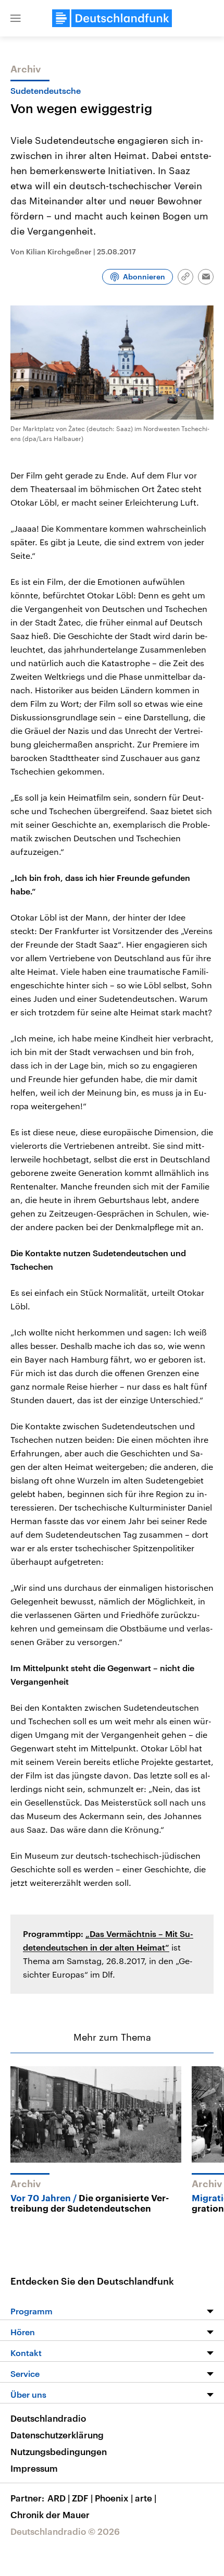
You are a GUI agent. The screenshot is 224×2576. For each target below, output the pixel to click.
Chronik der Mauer (50, 2514)
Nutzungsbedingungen (59, 2451)
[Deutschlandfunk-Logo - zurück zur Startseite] (112, 18)
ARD (59, 2498)
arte (146, 2498)
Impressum (34, 2468)
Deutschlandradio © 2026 (65, 2531)
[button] (16, 18)
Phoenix (114, 2498)
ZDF (82, 2498)
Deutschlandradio (48, 2418)
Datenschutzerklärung (57, 2435)
